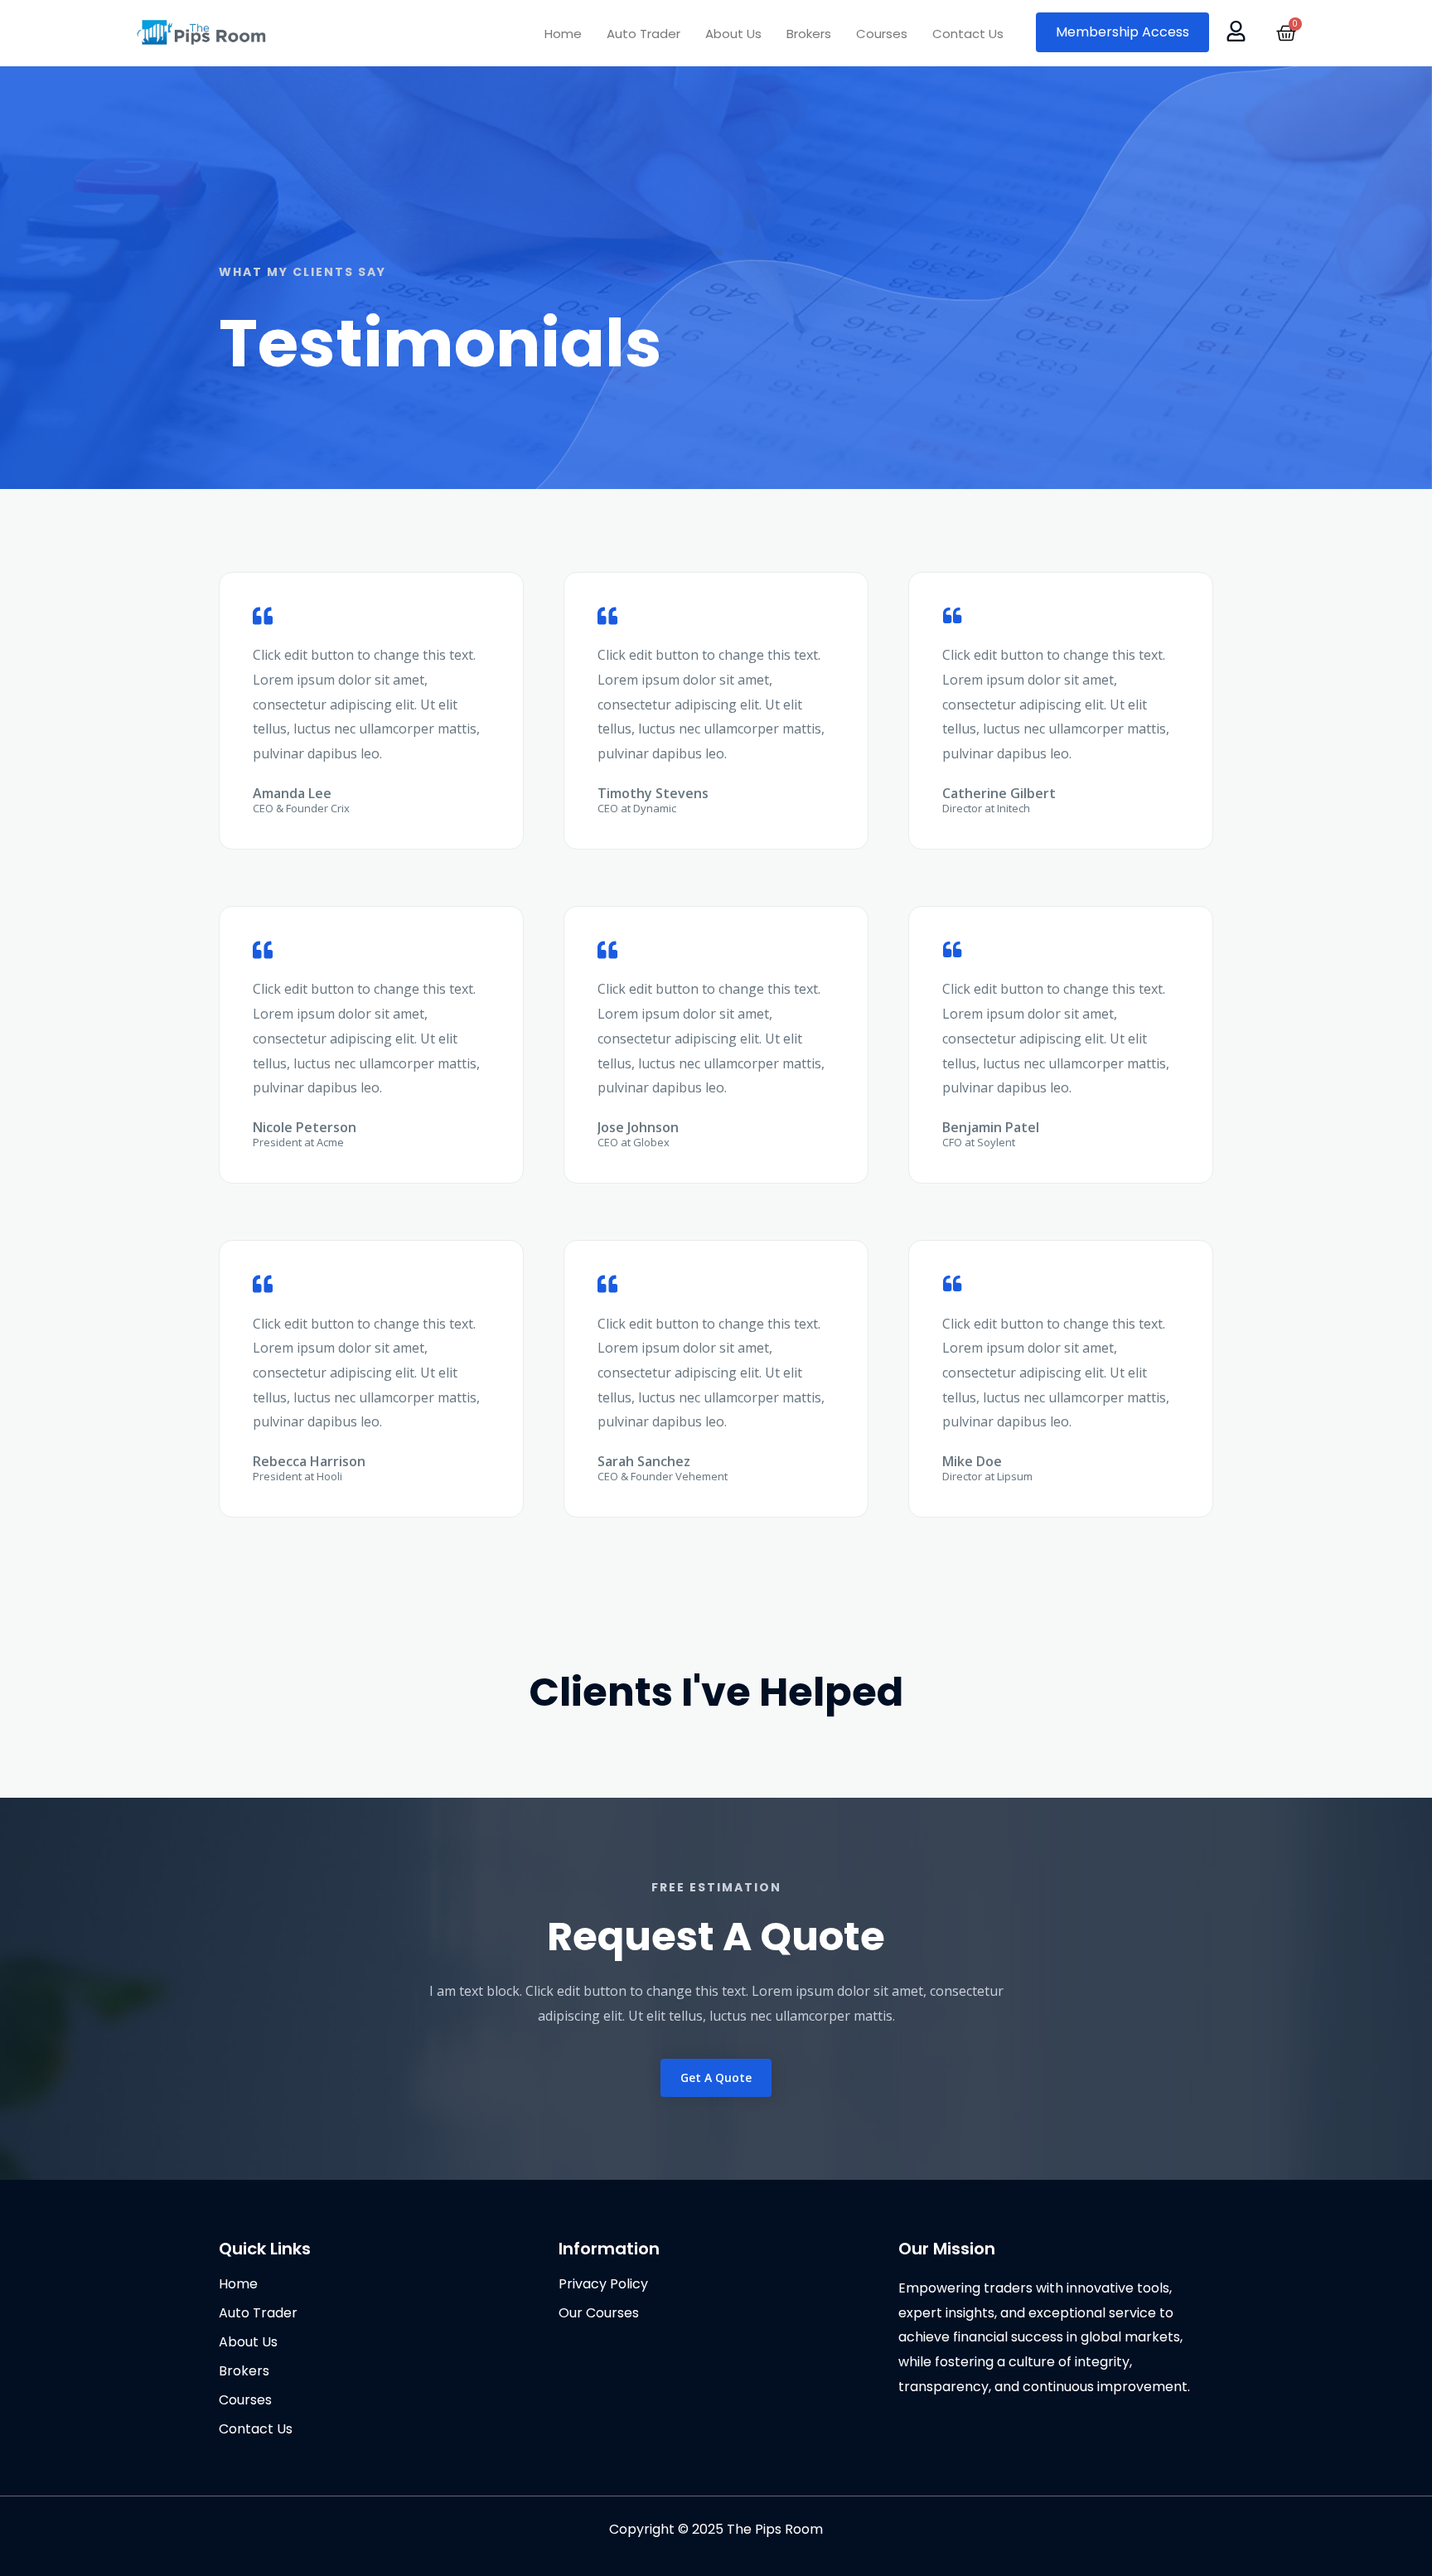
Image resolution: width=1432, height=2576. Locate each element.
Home (563, 34)
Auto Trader (643, 34)
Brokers (809, 34)
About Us (733, 34)
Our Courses (599, 2313)
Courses (882, 34)
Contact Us (968, 34)
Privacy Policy (603, 2284)
